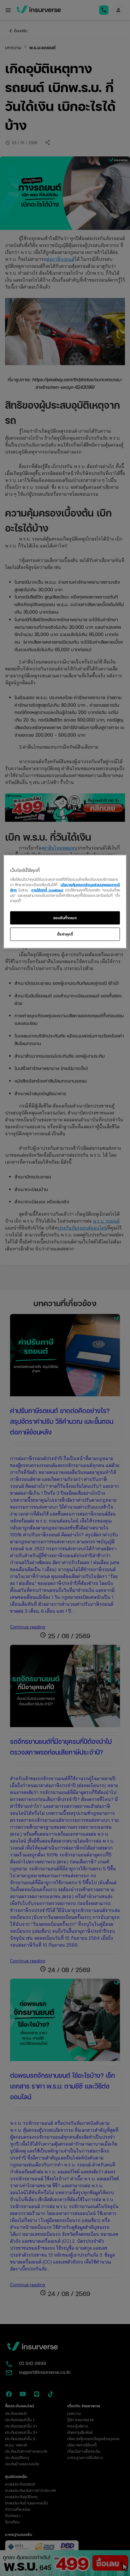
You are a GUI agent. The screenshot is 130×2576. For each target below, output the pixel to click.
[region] (65, 902)
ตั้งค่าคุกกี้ (65, 934)
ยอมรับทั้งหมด (65, 918)
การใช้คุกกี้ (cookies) (47, 890)
